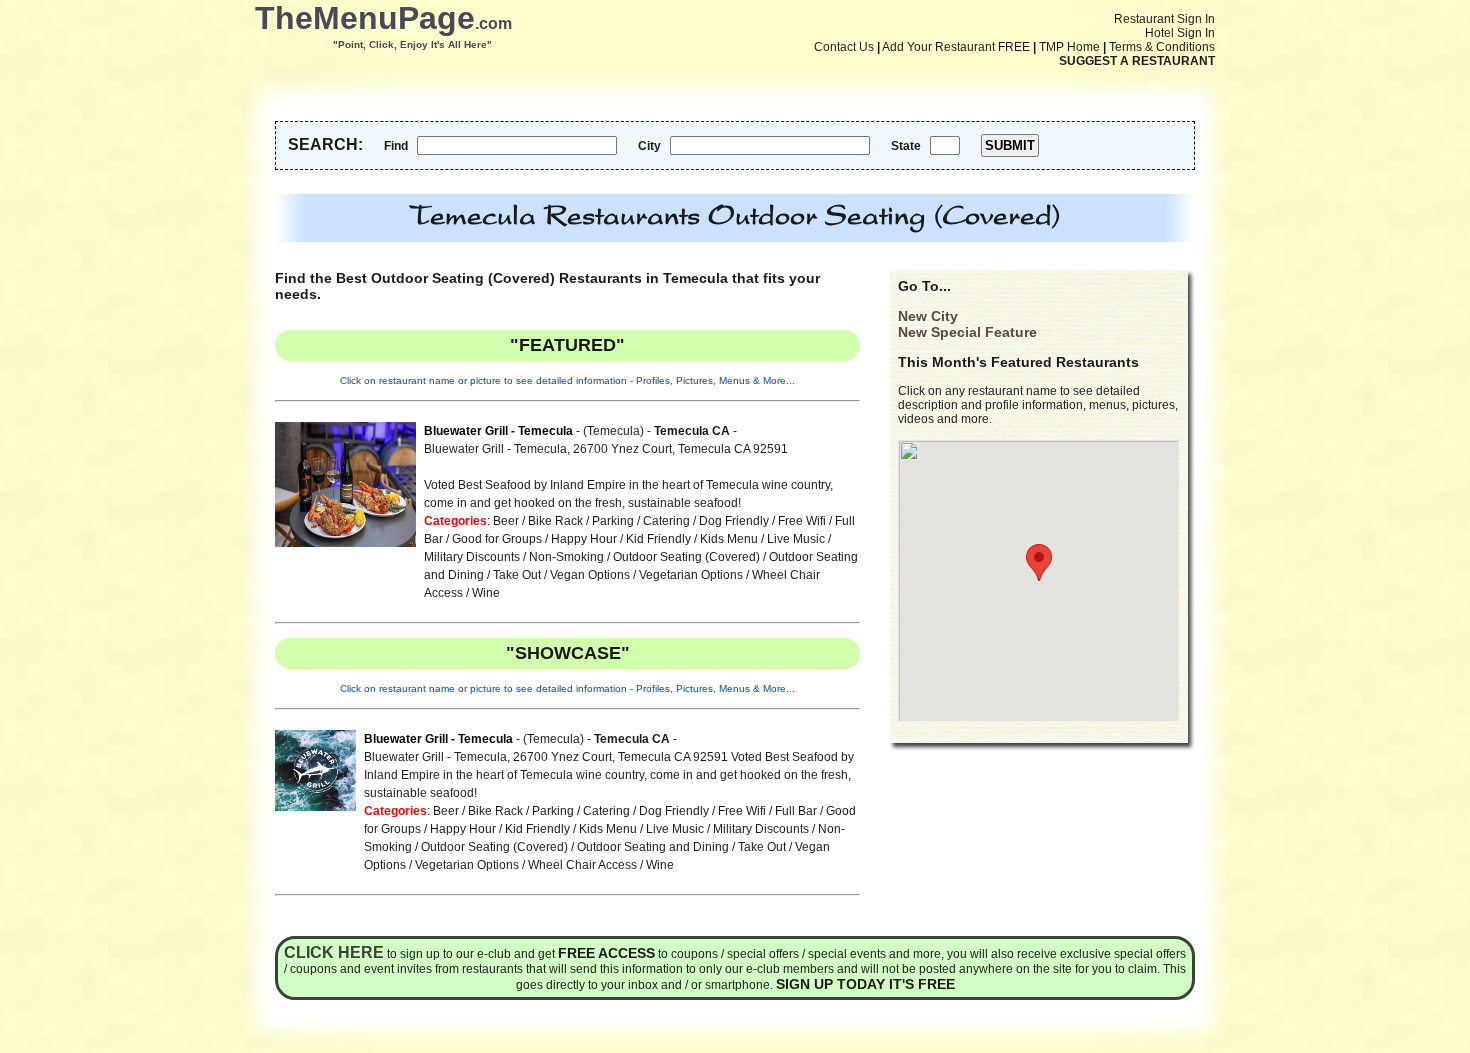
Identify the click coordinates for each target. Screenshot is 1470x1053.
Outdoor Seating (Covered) (686, 557)
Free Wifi (802, 521)
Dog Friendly (734, 521)
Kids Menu (729, 539)
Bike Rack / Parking (581, 521)
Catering (666, 521)
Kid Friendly (658, 539)
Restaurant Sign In (1164, 19)
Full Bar (796, 811)
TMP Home (1069, 47)
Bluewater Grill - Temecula (498, 431)
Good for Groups (497, 539)
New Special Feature (967, 332)
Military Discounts (472, 557)
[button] (1039, 562)
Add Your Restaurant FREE (956, 47)
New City (928, 316)
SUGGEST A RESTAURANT (1137, 61)
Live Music (796, 539)
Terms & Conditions (1162, 47)
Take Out (517, 575)
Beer (506, 521)
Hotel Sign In (1180, 33)
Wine (486, 593)
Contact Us (844, 47)
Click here (334, 952)
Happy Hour (584, 539)
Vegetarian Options (691, 575)
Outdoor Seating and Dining (653, 847)
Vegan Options (590, 575)
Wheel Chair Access (582, 865)
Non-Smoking (566, 557)
